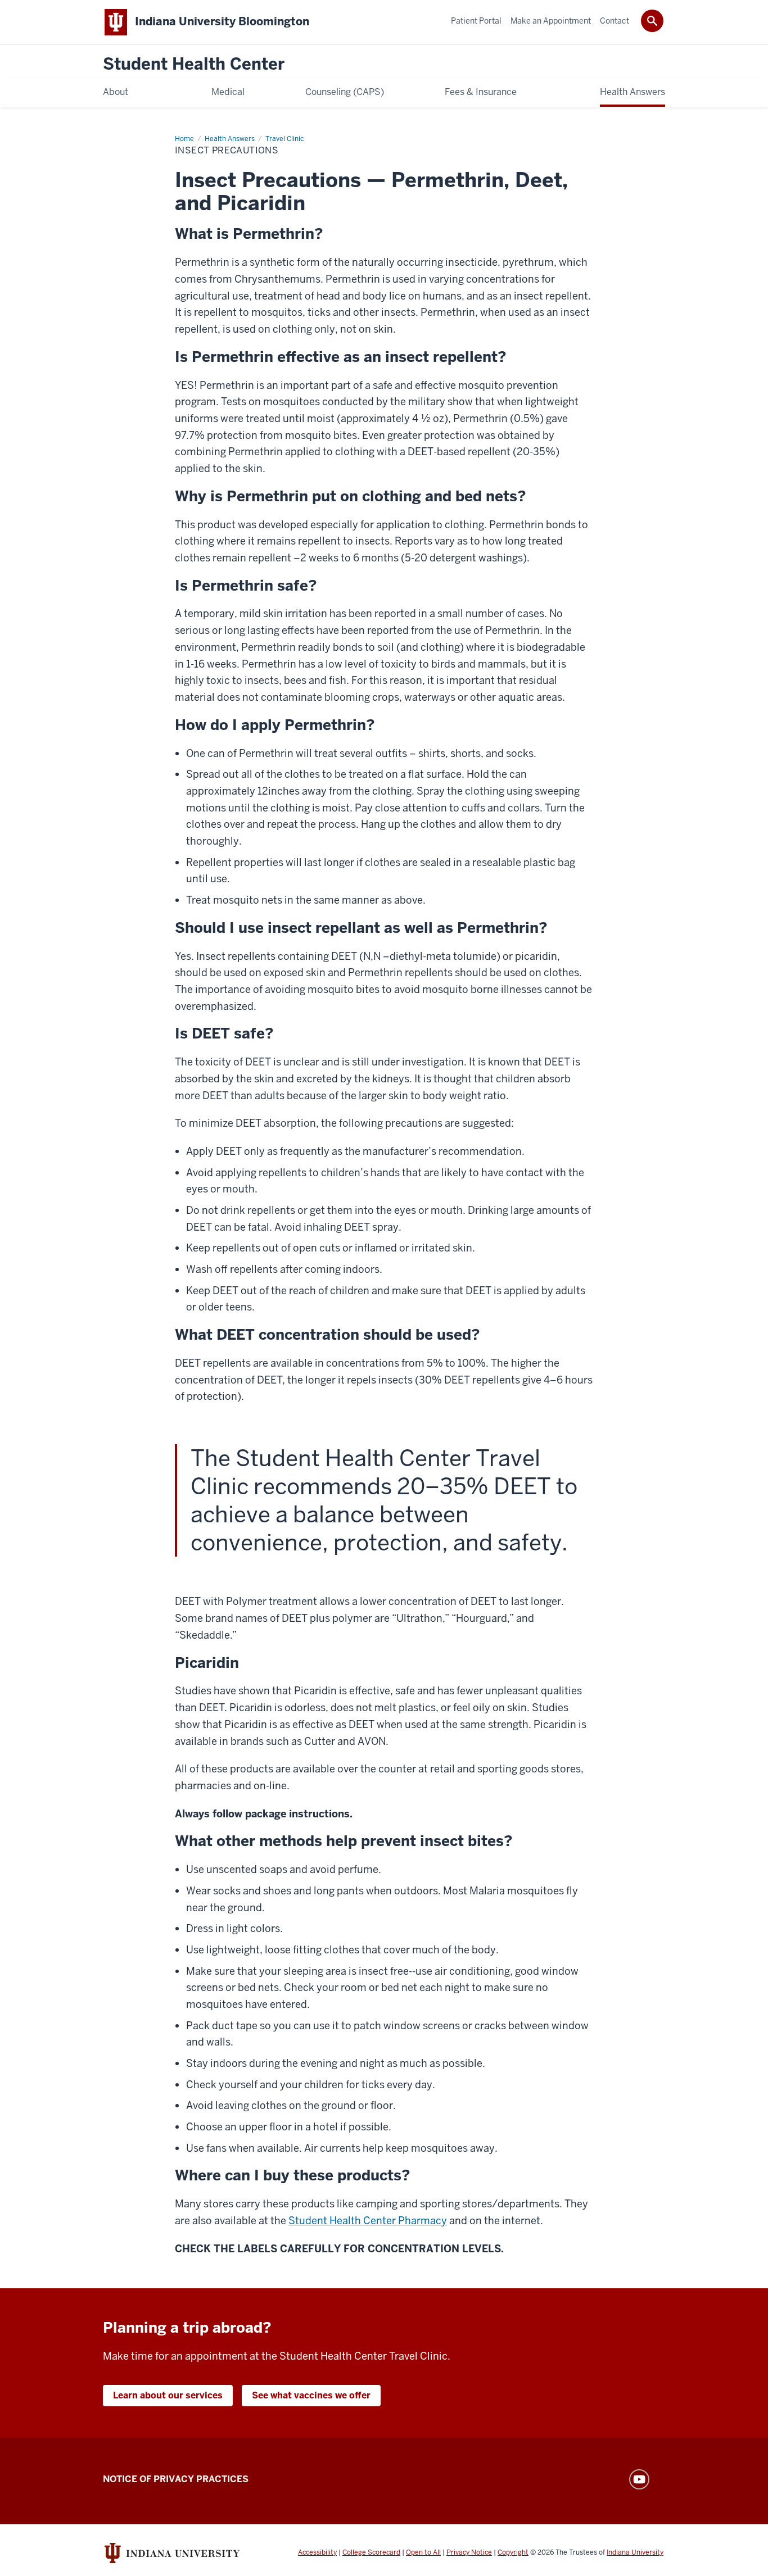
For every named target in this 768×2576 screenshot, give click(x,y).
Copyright (513, 2552)
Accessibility (317, 2552)
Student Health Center (194, 64)
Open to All (423, 2552)
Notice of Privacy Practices (176, 2479)
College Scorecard (371, 2552)
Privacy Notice (469, 2552)
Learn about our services (168, 2395)
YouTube (639, 2479)
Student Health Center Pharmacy (368, 2221)
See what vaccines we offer (311, 2395)
